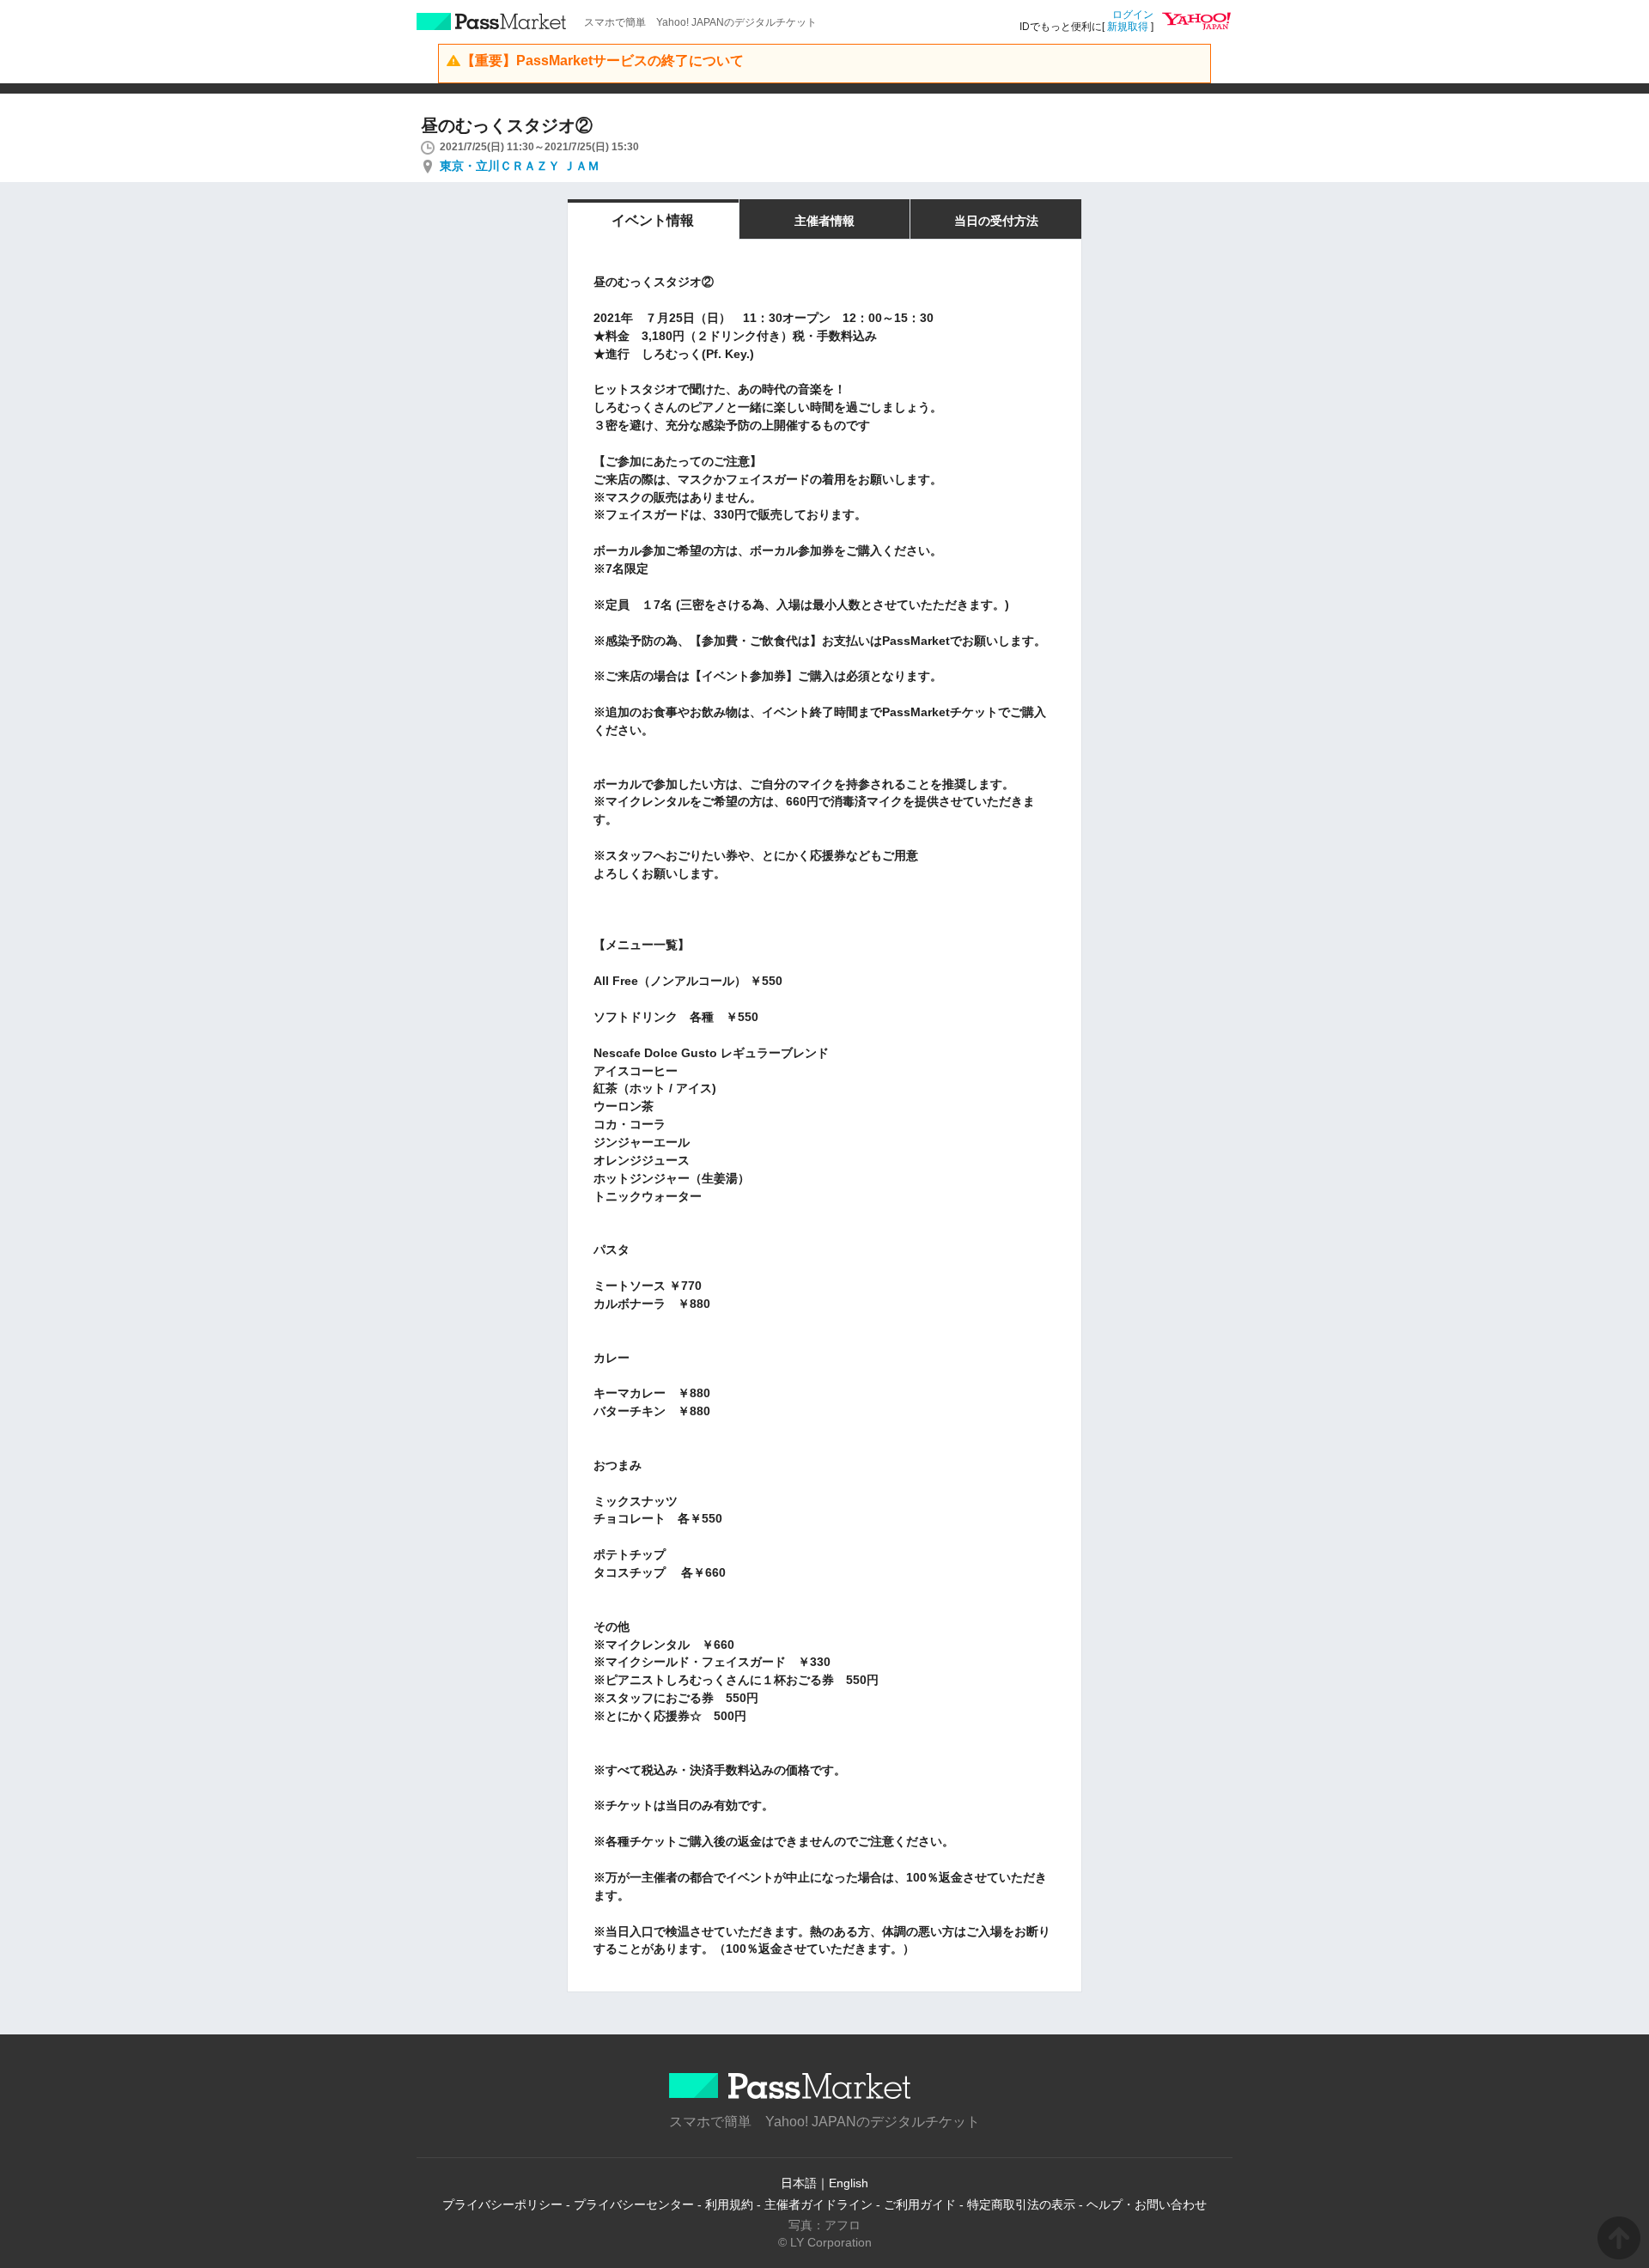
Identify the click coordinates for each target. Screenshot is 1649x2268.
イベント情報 (653, 220)
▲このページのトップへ (1619, 2238)
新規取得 (1128, 27)
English (849, 2183)
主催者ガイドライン (818, 2204)
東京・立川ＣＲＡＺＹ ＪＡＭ (520, 166)
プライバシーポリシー (502, 2204)
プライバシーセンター (634, 2204)
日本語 (799, 2183)
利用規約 (729, 2204)
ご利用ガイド (920, 2204)
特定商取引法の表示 (1021, 2204)
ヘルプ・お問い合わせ (1147, 2204)
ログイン (1133, 15)
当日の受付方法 (996, 221)
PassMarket (492, 21)
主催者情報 (824, 221)
